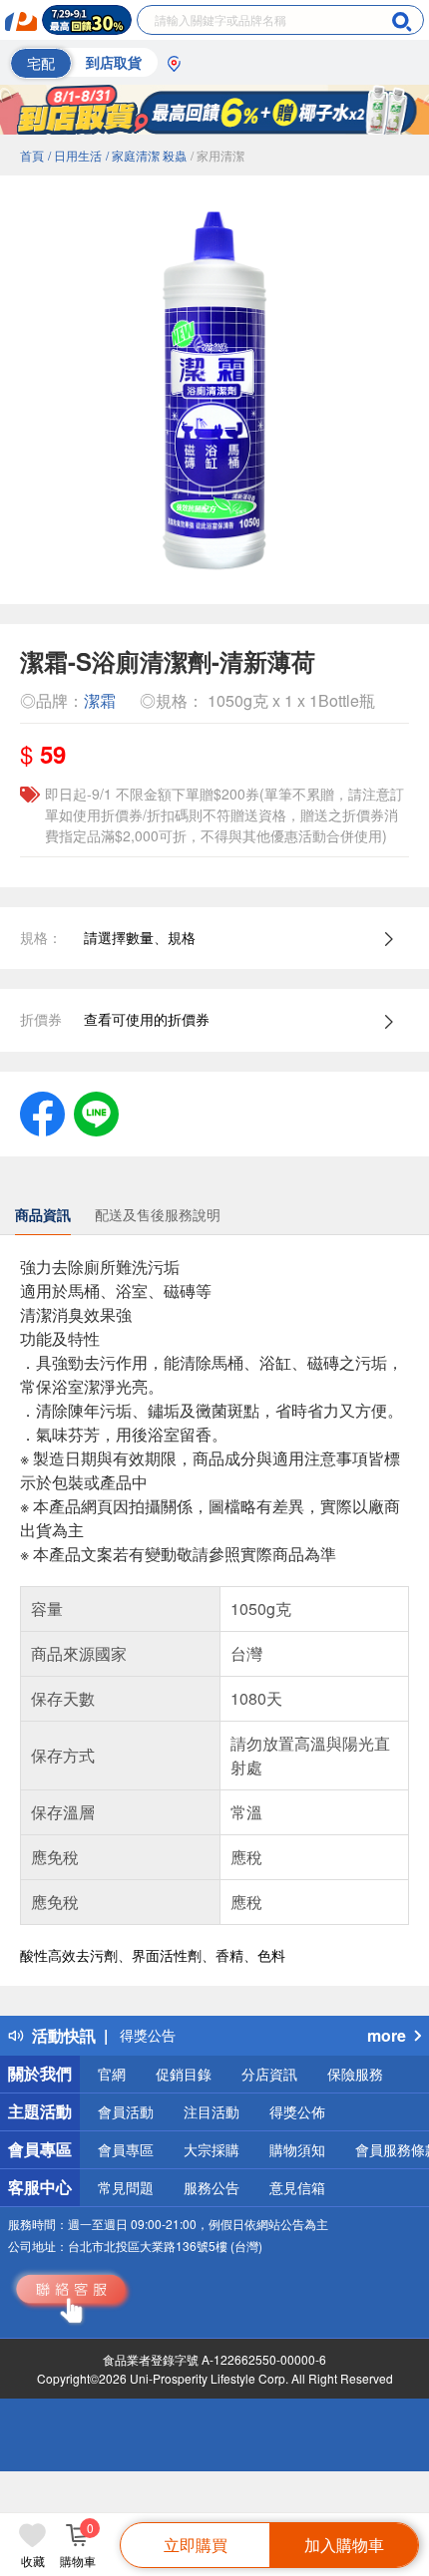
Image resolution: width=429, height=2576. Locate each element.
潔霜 (100, 700)
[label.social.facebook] (42, 1112)
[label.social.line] (96, 1112)
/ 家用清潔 (217, 155)
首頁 (32, 155)
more (387, 2035)
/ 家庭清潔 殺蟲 (146, 155)
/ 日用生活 (75, 155)
